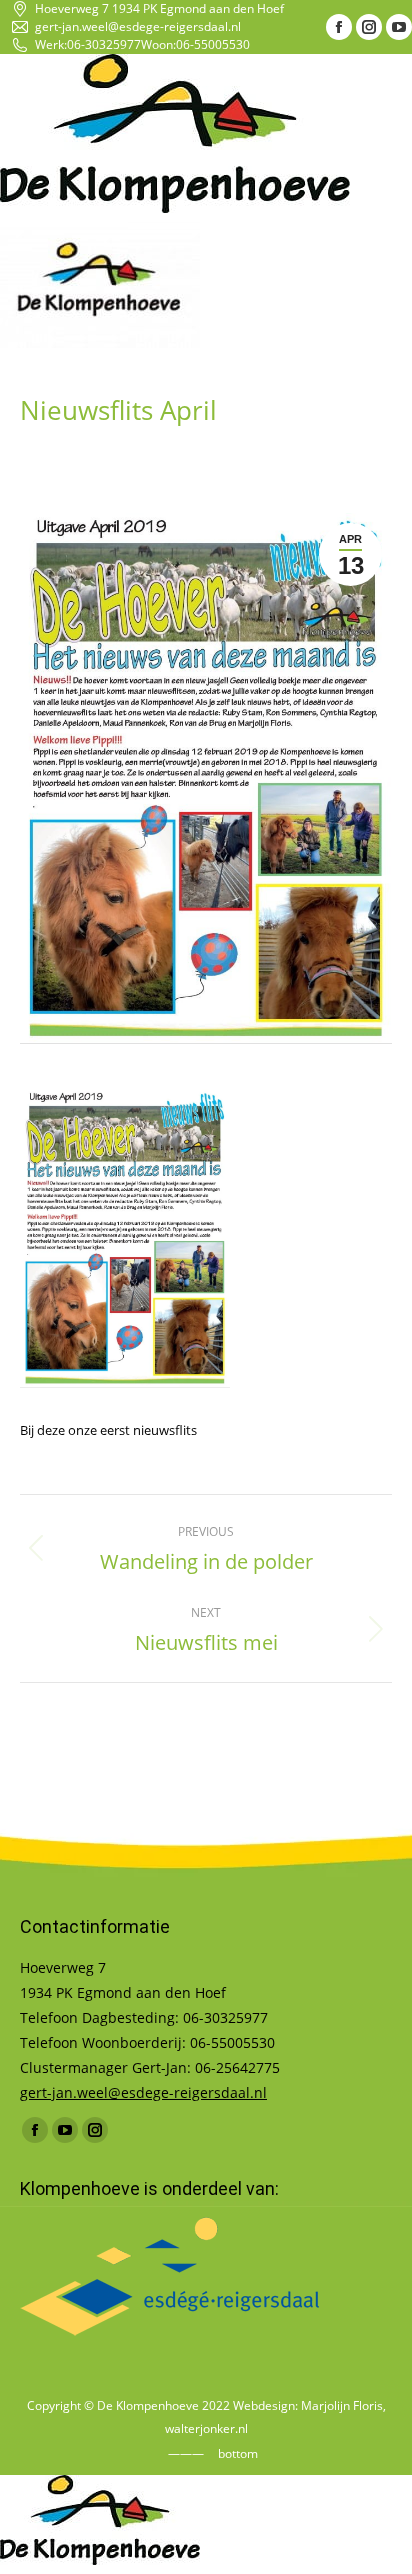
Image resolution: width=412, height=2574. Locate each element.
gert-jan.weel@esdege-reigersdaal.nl (138, 26)
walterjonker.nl (206, 2428)
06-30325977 (104, 44)
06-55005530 (213, 44)
